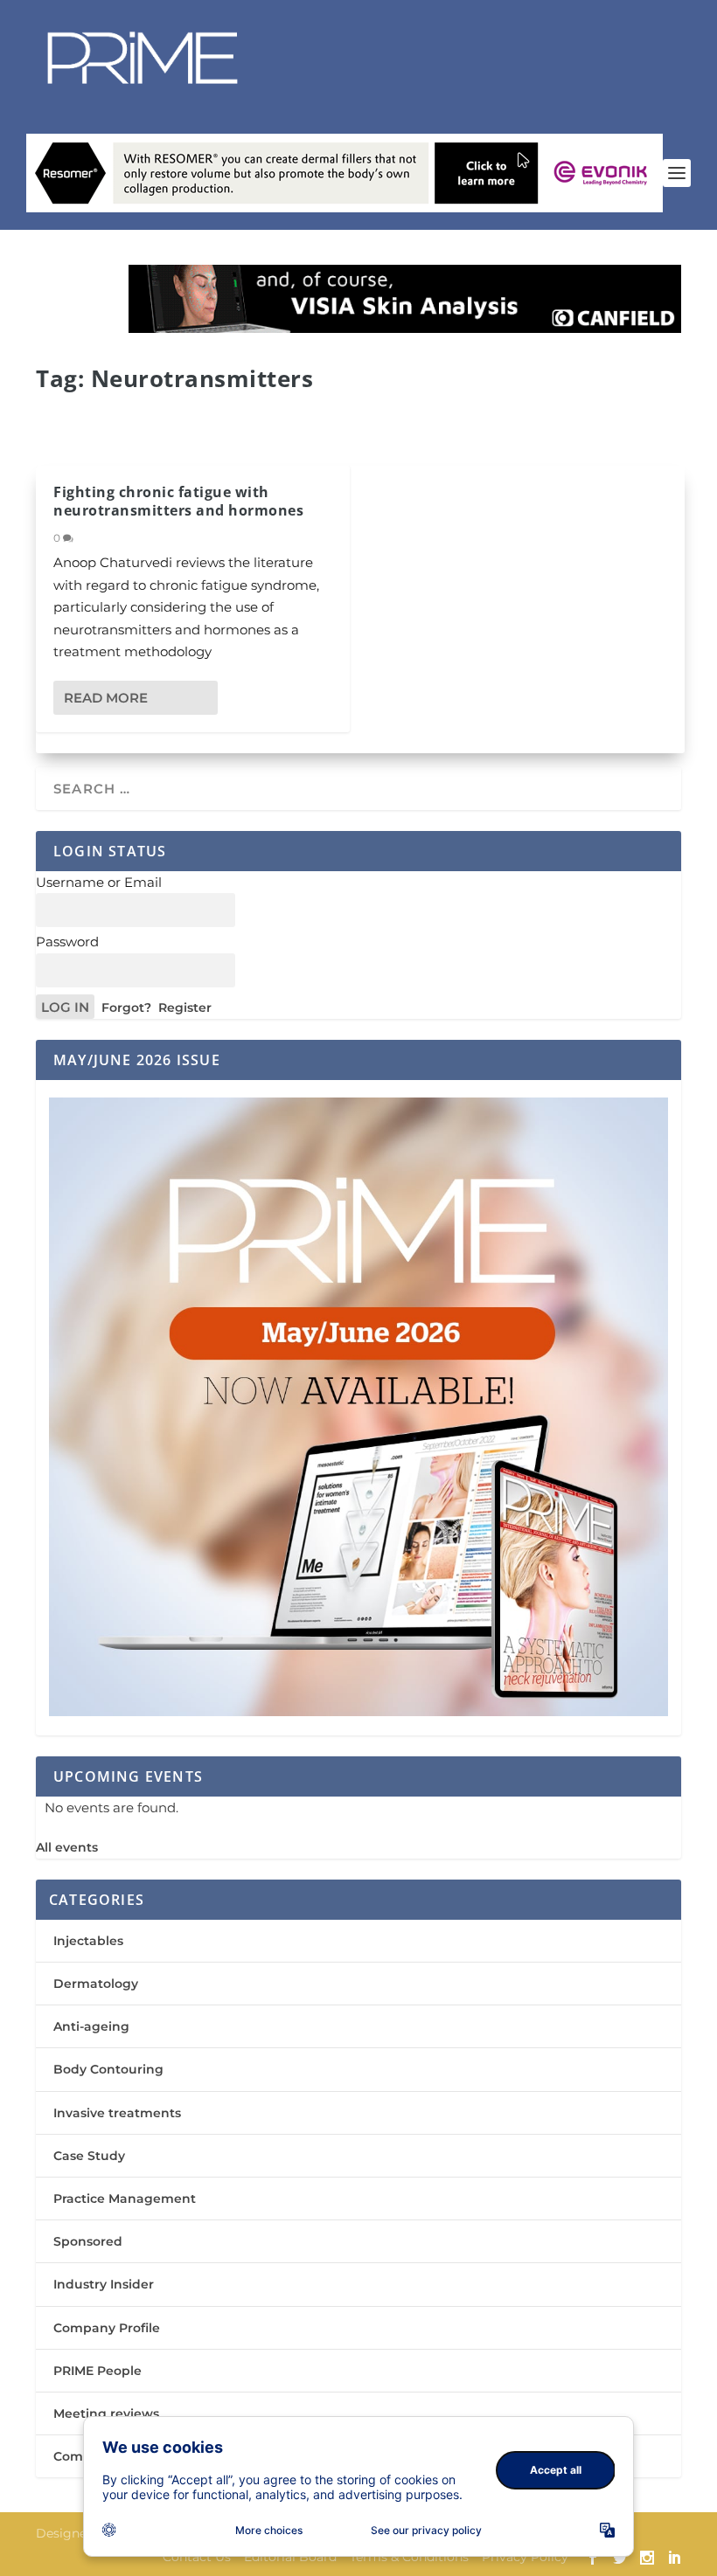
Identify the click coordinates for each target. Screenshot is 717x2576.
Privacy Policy (525, 2557)
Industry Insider (104, 2284)
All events (67, 1847)
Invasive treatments (117, 2113)
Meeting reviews (106, 2413)
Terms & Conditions (409, 2557)
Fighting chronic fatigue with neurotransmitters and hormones (178, 501)
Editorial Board (290, 2557)
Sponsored (88, 2241)
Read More (106, 698)
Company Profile (107, 2328)
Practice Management (125, 2199)
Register (185, 1008)
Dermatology (96, 1984)
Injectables (88, 1941)
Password (67, 942)
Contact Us (197, 2557)
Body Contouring (108, 2069)
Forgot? (126, 1008)
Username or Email (99, 882)
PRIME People (97, 2371)
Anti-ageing (91, 2026)
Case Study (89, 2156)
